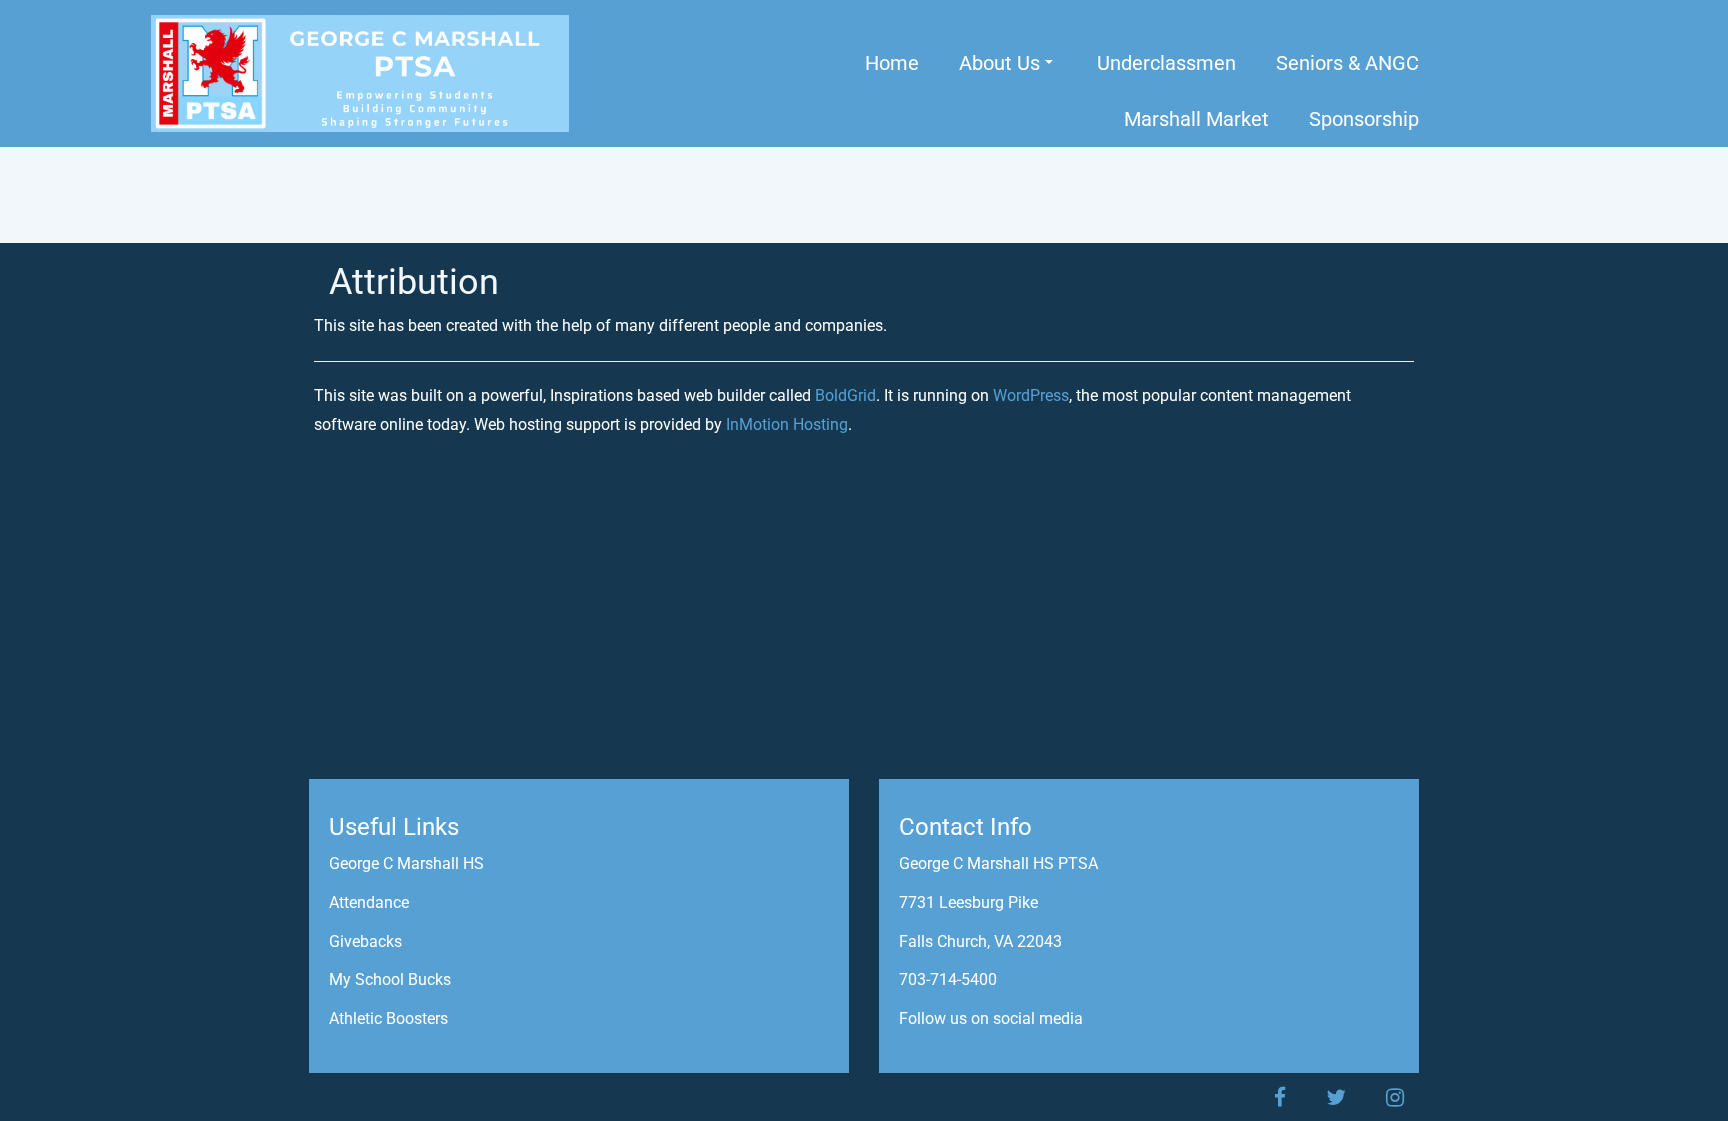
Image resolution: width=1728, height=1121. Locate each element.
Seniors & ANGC (1347, 63)
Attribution (414, 282)
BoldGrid (845, 395)
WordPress (1031, 395)
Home (892, 63)
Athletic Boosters (388, 1018)
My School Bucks (390, 979)
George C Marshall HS (406, 863)
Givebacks (365, 941)
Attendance (369, 902)
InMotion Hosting (787, 424)
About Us (999, 63)
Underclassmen (1166, 63)
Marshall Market (1196, 119)
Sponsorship (1364, 119)
